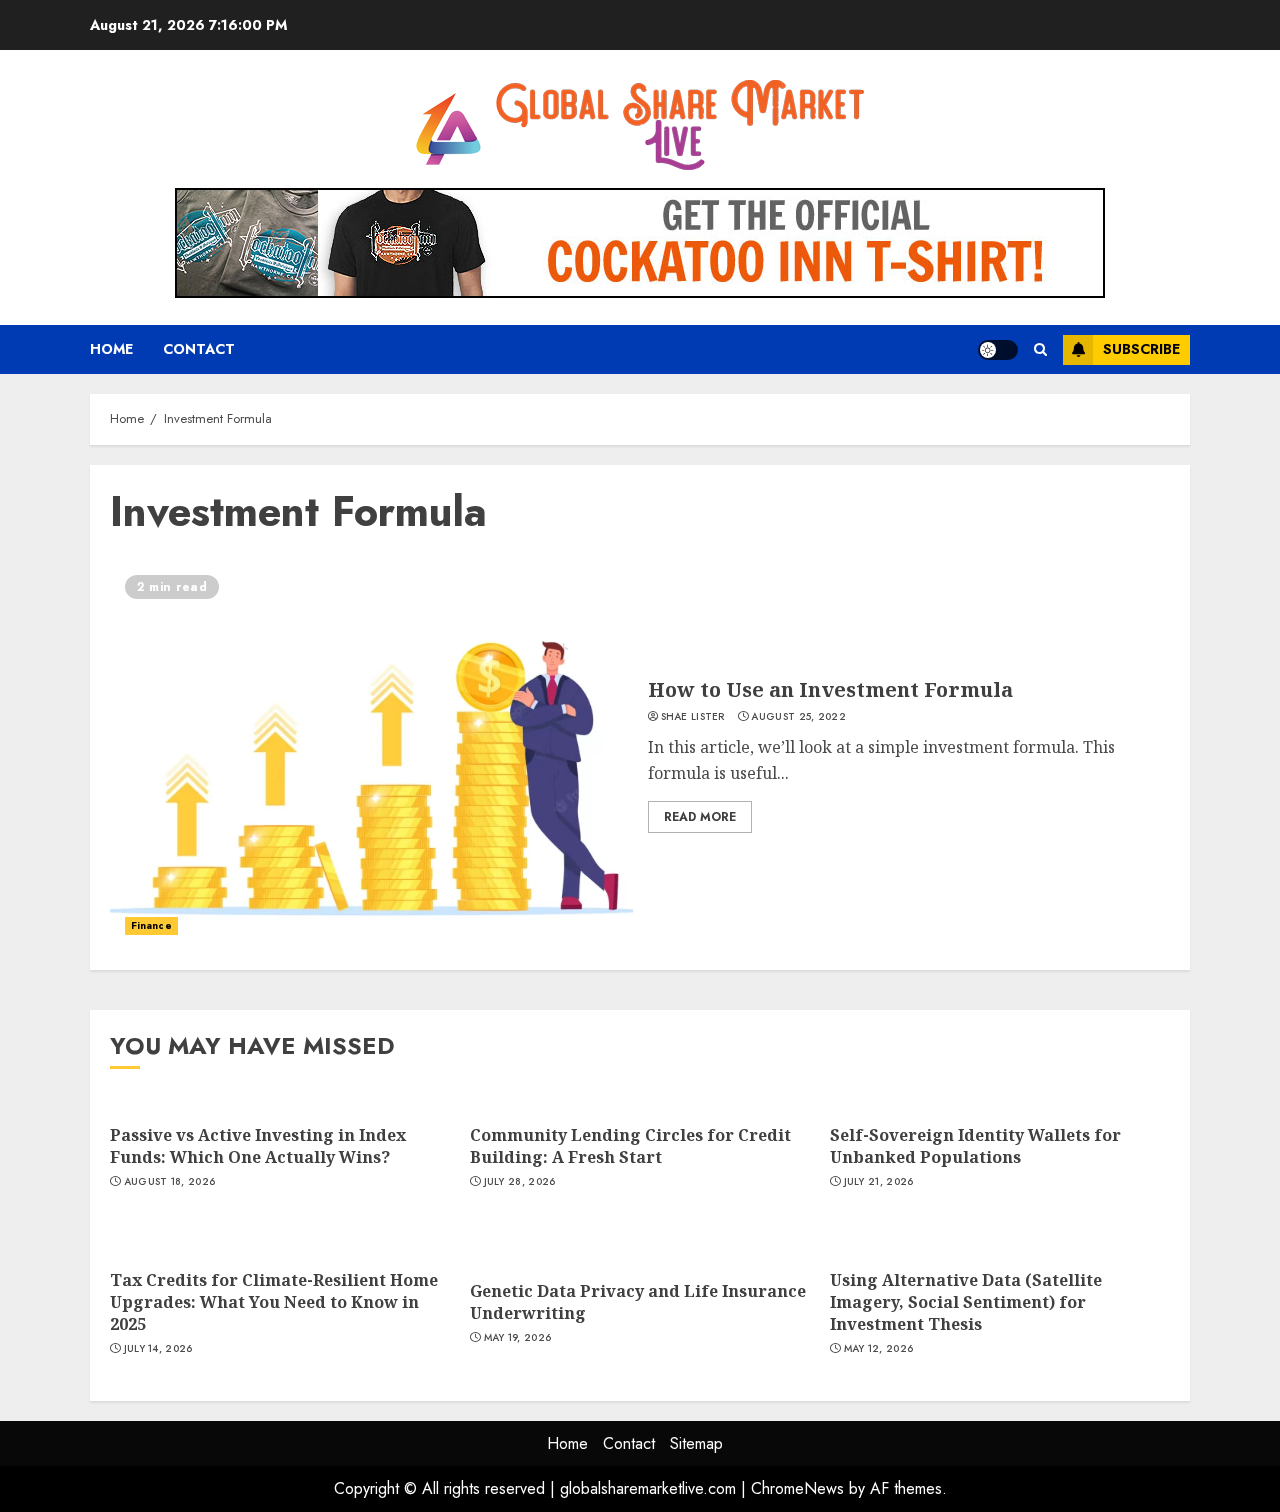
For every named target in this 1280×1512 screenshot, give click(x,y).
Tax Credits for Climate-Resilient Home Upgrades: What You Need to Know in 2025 (274, 1302)
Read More (700, 817)
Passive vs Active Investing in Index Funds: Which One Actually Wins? (258, 1146)
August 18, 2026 (170, 1182)
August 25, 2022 (798, 717)
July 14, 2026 (158, 1349)
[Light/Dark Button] (998, 350)
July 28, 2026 (520, 1182)
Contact (199, 349)
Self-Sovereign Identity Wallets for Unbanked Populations (975, 1146)
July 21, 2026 (879, 1182)
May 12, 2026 (879, 1349)
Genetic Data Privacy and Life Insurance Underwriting (638, 1302)
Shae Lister (693, 717)
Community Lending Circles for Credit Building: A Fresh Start (630, 1146)
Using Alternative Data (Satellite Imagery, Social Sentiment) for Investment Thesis (966, 1302)
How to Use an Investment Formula (830, 689)
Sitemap (696, 1443)
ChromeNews (797, 1488)
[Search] (1040, 350)
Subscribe (1141, 349)
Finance (151, 925)
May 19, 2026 (518, 1338)
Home (111, 349)
